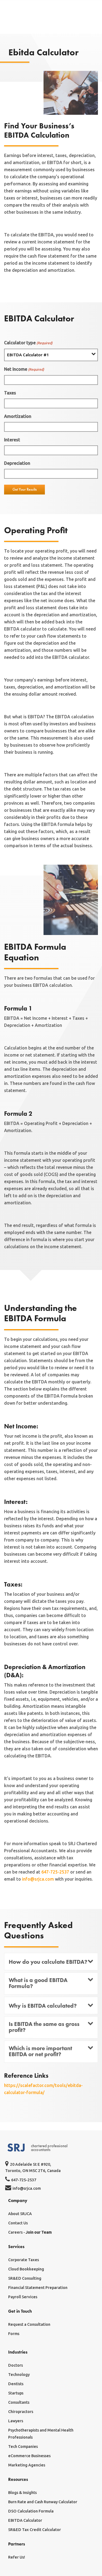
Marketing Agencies (27, 2465)
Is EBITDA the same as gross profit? (44, 2027)
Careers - (30, 2232)
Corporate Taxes (24, 2260)
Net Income (24, 369)
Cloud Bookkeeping (26, 2269)
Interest (12, 440)
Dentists (16, 2384)
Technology (19, 2375)
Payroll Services (23, 2297)
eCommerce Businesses (29, 2456)
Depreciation (17, 463)
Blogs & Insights (22, 2493)
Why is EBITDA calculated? (43, 2006)
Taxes (10, 393)
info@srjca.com (38, 1879)
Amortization (18, 416)
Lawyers (16, 2421)
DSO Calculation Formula (31, 2511)
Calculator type (28, 343)
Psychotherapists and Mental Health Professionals (41, 2434)
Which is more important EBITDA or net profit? (40, 2051)
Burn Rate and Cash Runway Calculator (43, 2502)
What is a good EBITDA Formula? (38, 1983)
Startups (16, 2393)
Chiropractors (21, 2412)
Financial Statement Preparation (38, 2288)
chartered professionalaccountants (49, 2148)
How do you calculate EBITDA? (48, 1962)
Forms (14, 2334)
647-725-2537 (55, 1872)
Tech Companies (23, 2447)
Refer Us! (17, 2557)
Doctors (16, 2365)
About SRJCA (20, 2214)
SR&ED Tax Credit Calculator (35, 2530)
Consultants (19, 2402)
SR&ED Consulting (25, 2278)
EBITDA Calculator (25, 2520)
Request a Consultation (29, 2324)
